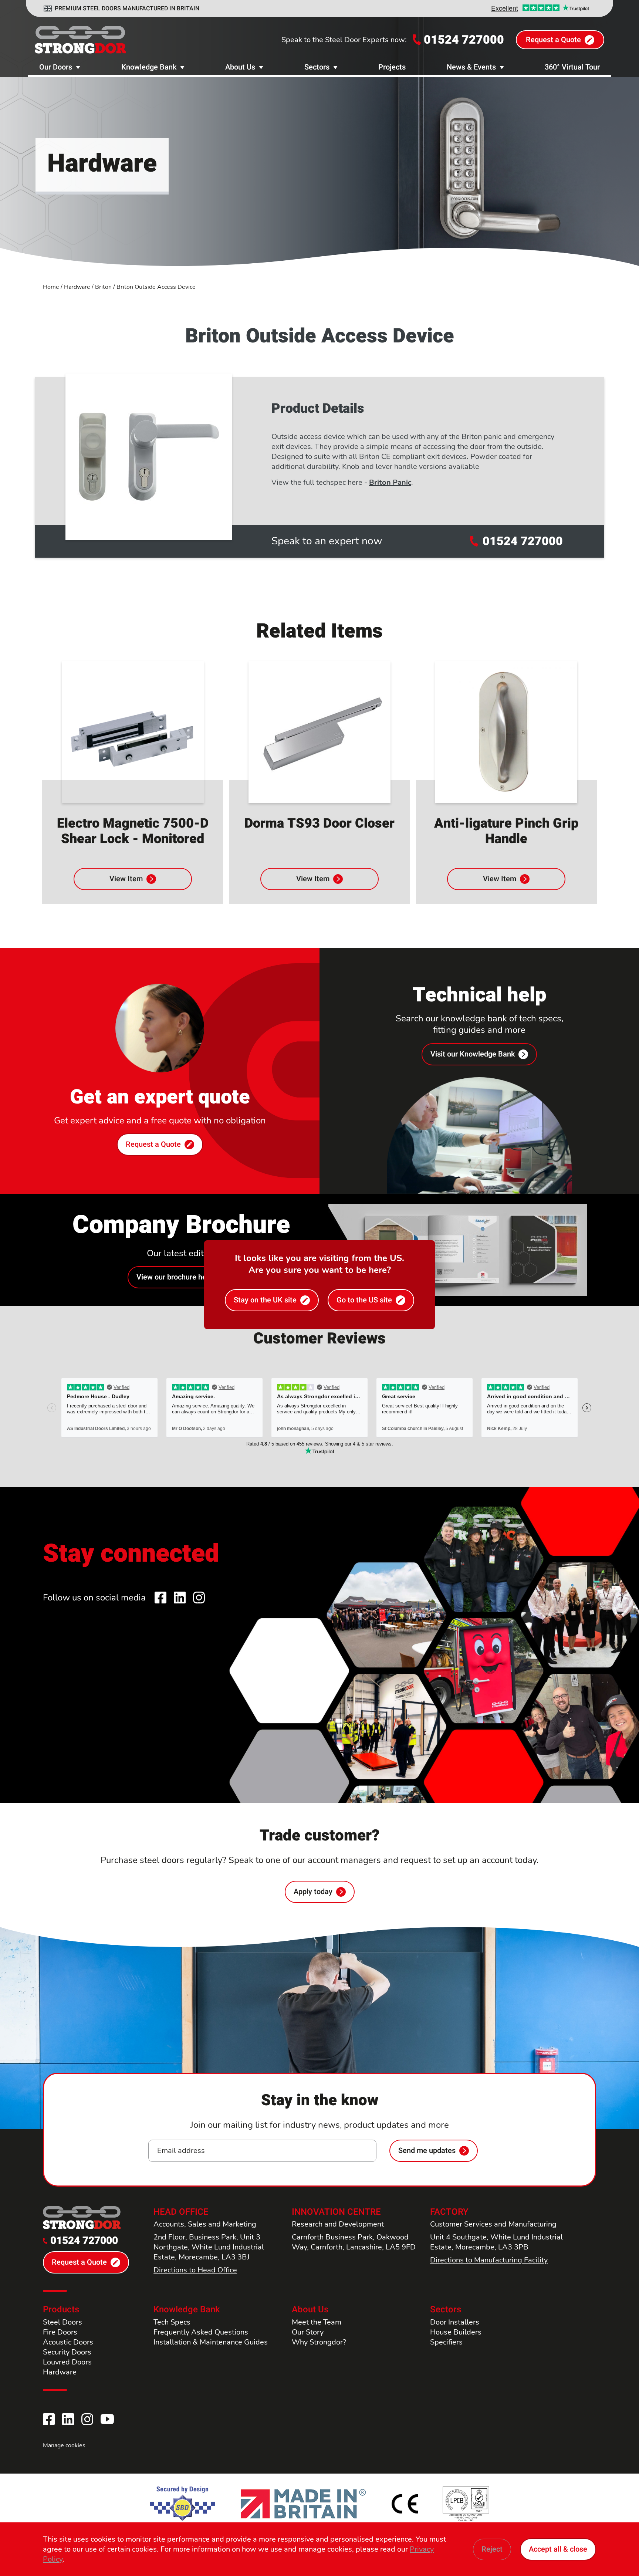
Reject (492, 2549)
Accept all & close (558, 2549)
